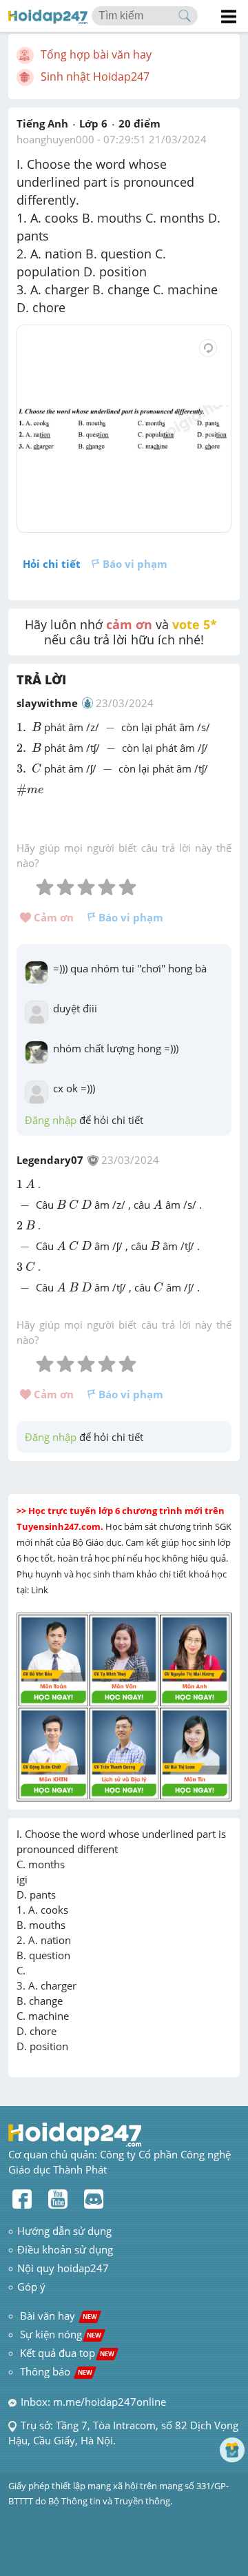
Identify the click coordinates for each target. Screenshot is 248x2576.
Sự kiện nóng (61, 2334)
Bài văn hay (57, 2316)
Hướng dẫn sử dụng (64, 2231)
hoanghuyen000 (55, 139)
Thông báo (56, 2371)
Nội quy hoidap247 (63, 2268)
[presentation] (23, 727)
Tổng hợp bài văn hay (96, 54)
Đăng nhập (51, 1120)
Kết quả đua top (67, 2353)
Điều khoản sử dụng (65, 2249)
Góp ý (31, 2287)
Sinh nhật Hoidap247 (95, 76)
